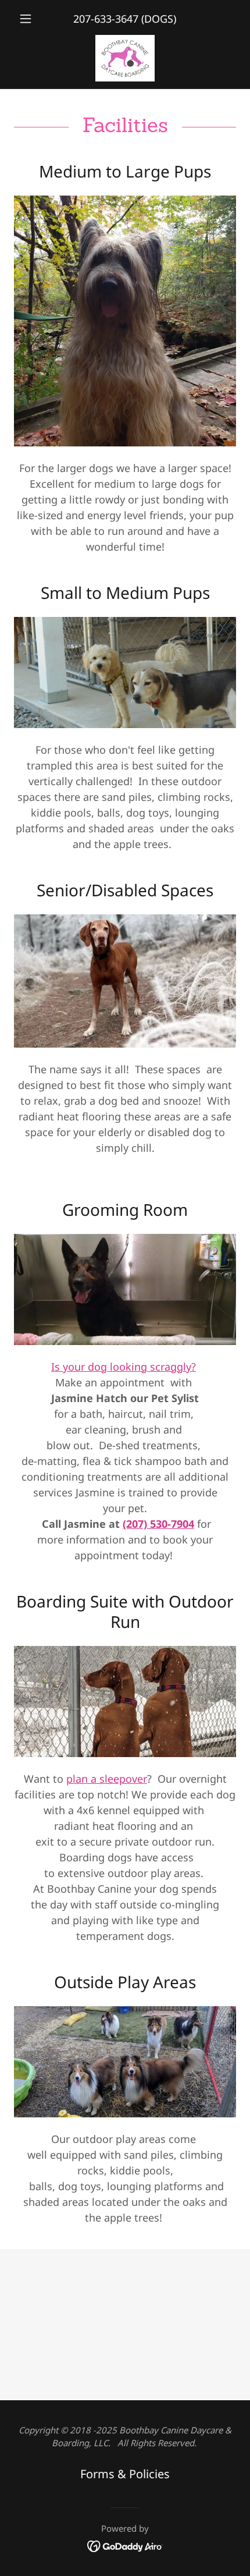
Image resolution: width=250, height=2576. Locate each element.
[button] (31, 19)
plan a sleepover (107, 1779)
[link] (125, 58)
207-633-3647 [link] (106, 19)
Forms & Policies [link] (125, 2474)
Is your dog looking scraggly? (124, 1367)
